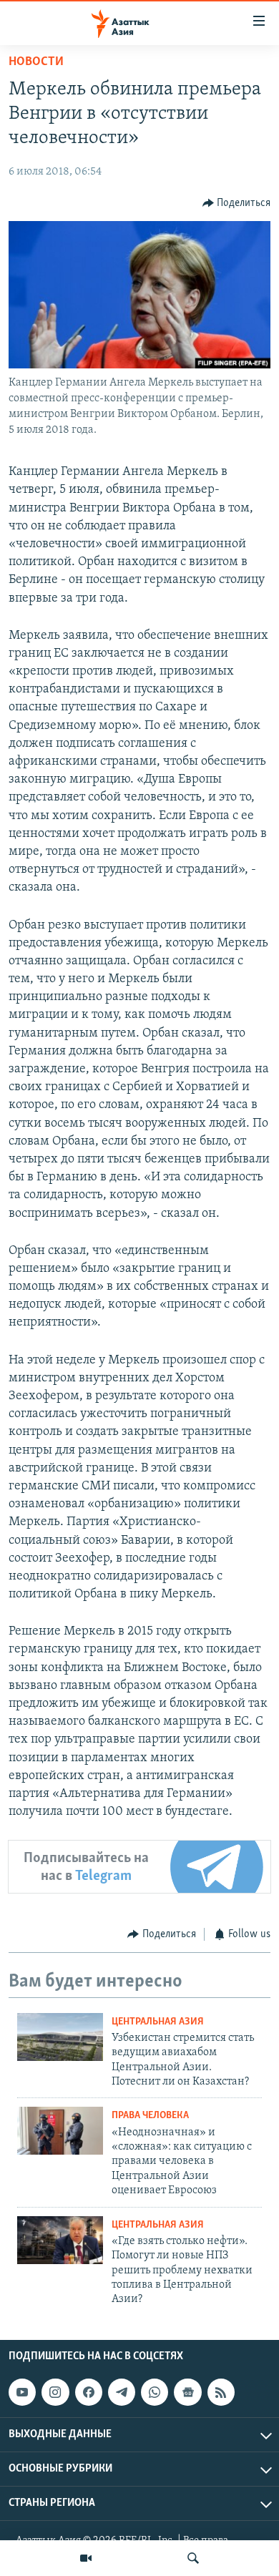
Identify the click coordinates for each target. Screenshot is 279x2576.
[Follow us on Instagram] (55, 2392)
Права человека (150, 2116)
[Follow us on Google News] (187, 2392)
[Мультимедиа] (86, 2558)
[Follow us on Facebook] (89, 2392)
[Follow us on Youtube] (22, 2392)
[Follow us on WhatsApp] (155, 2392)
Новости (36, 62)
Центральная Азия (158, 2022)
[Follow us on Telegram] (122, 2392)
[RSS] (221, 2392)
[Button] (237, 203)
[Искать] (193, 2558)
